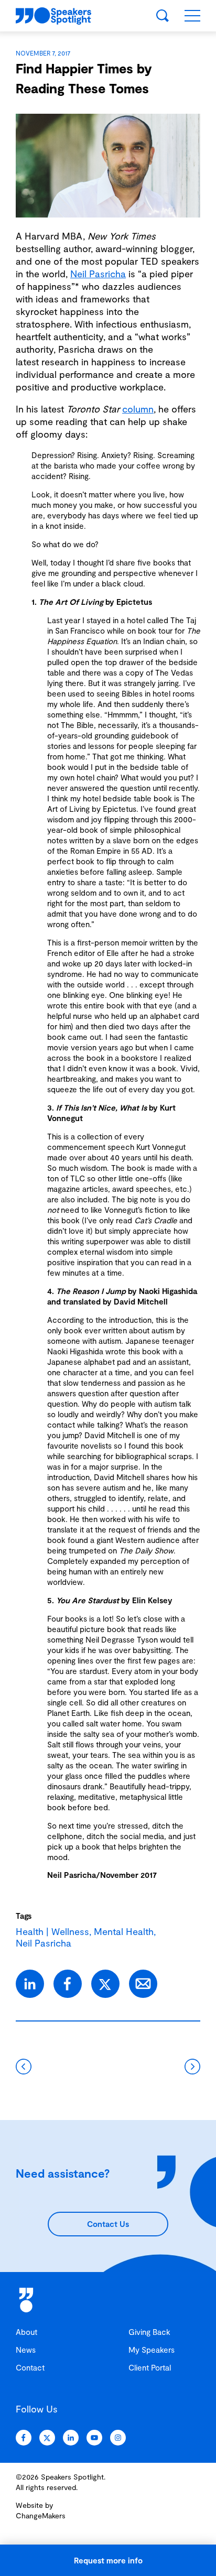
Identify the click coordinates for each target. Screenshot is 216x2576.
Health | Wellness (52, 1931)
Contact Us (108, 2224)
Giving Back (149, 2332)
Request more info (108, 2560)
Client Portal (150, 2367)
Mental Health (124, 1931)
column (138, 409)
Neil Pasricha (98, 274)
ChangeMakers (41, 2515)
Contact (30, 2367)
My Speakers (152, 2350)
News (26, 2350)
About (26, 2332)
